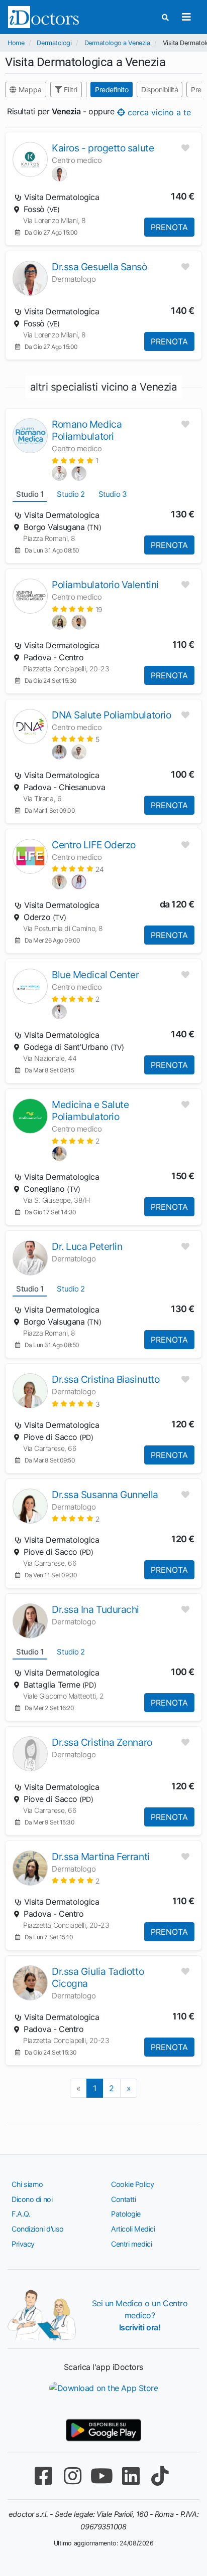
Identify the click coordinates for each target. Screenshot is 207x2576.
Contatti (123, 2199)
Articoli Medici (133, 2229)
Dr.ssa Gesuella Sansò (99, 267)
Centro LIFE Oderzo (94, 845)
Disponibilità (160, 89)
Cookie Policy (132, 2184)
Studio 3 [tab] (113, 494)
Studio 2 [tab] (71, 494)
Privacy (23, 2244)
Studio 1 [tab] (30, 494)
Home (16, 43)
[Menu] (186, 17)
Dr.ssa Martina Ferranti (101, 1857)
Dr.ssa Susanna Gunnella (105, 1495)
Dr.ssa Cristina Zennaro (102, 1742)
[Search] (165, 17)
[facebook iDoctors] (43, 2476)
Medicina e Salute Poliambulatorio (90, 1111)
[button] (75, 461)
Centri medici (131, 2244)
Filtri (70, 89)
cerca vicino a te (158, 112)
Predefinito (112, 89)
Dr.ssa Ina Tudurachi (95, 1609)
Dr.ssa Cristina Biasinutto (106, 1379)
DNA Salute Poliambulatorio (111, 715)
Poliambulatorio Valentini (105, 585)
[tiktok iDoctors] (160, 2476)
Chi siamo (27, 2184)
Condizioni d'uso (38, 2229)
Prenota (169, 227)
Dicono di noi (32, 2199)
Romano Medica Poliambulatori (87, 430)
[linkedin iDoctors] (131, 2476)
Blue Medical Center (95, 975)
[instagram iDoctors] (72, 2476)
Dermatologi (54, 43)
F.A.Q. (21, 2214)
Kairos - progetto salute (103, 148)
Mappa (29, 89)
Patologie (126, 2214)
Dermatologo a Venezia (117, 43)
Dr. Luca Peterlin (87, 1246)
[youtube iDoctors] (101, 2476)
